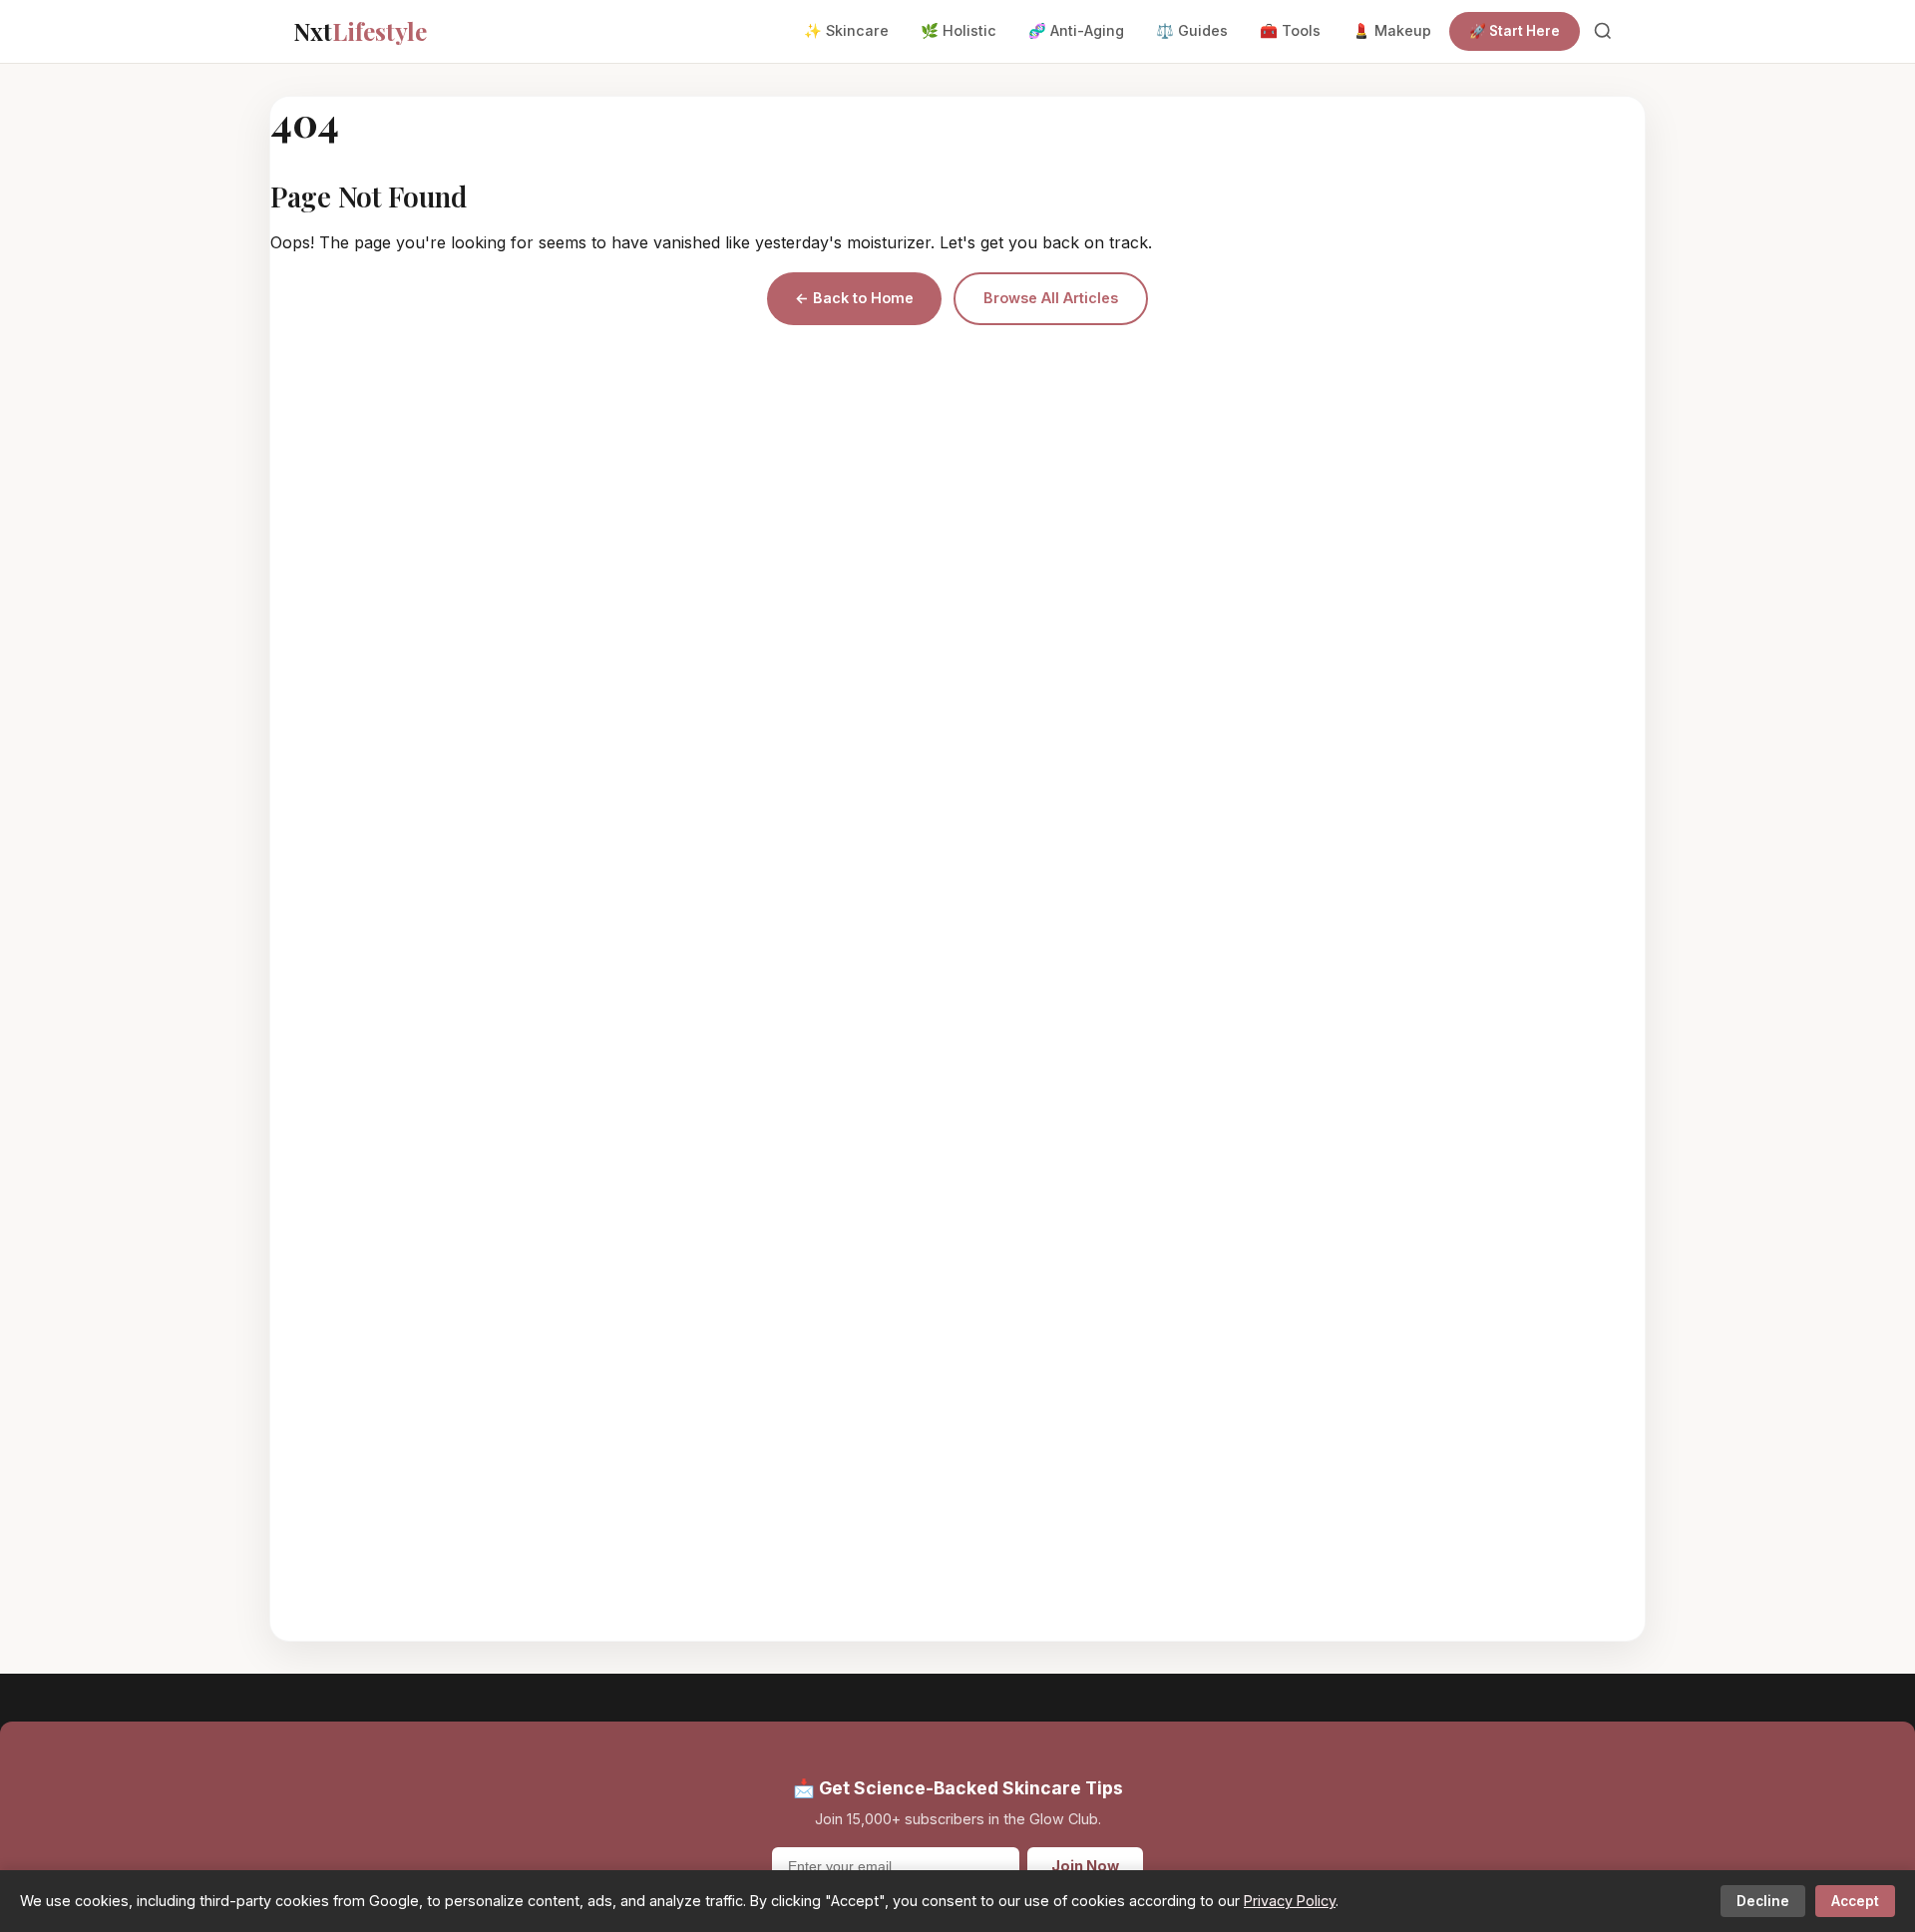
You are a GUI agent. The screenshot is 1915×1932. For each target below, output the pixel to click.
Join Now (1085, 1866)
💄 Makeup (1392, 30)
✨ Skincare (846, 30)
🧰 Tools (1290, 30)
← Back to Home (854, 298)
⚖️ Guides (1192, 30)
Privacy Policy (1290, 1901)
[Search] (1603, 31)
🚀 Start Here (1515, 31)
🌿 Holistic (958, 30)
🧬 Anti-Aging (1076, 30)
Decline (1763, 1901)
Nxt (360, 31)
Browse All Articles (1051, 298)
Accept (1855, 1901)
